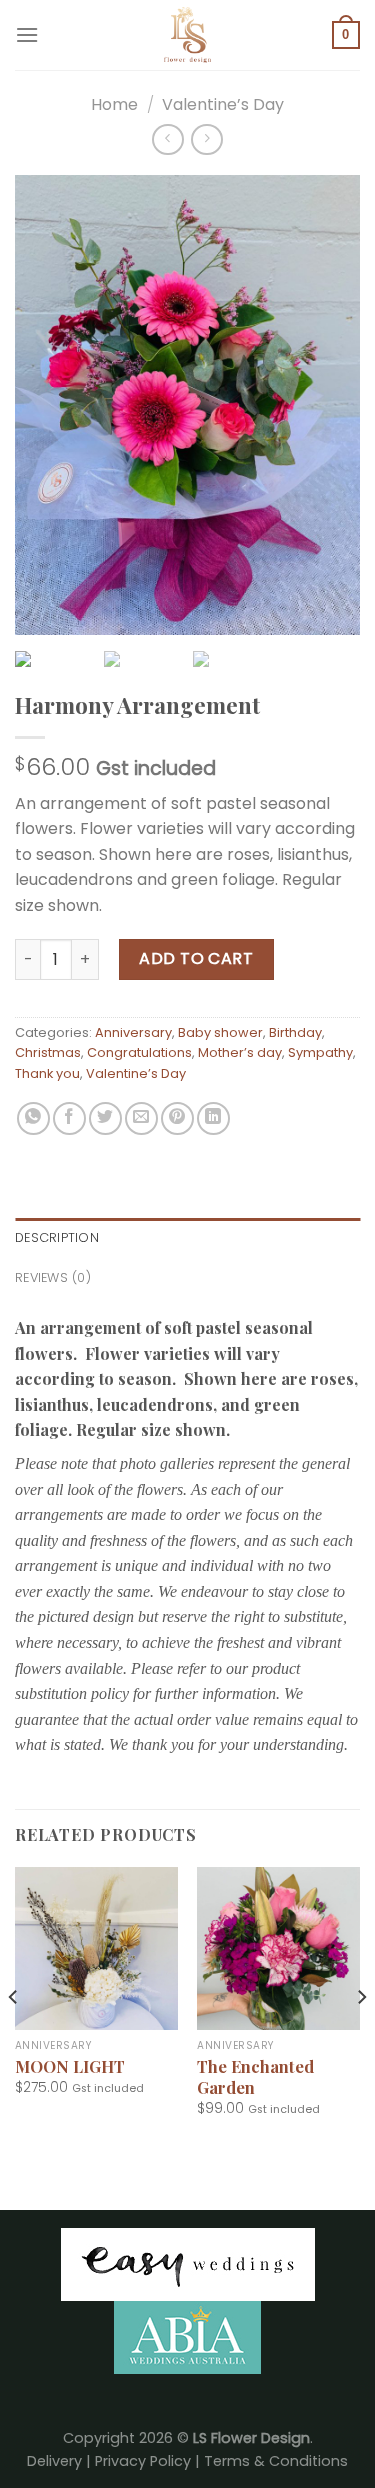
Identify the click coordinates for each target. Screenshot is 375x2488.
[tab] (187, 1238)
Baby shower (220, 1032)
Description (57, 1237)
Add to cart (196, 958)
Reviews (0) (53, 1277)
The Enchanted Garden (255, 2077)
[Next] (361, 2036)
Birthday (295, 1032)
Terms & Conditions (276, 2461)
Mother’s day (240, 1052)
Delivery (54, 2461)
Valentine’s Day (223, 104)
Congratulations (139, 1052)
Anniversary (133, 1032)
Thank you (47, 1073)
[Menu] (27, 34)
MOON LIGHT (70, 2066)
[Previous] (14, 2036)
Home (114, 104)
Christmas (48, 1052)
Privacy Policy (143, 2461)
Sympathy (320, 1052)
